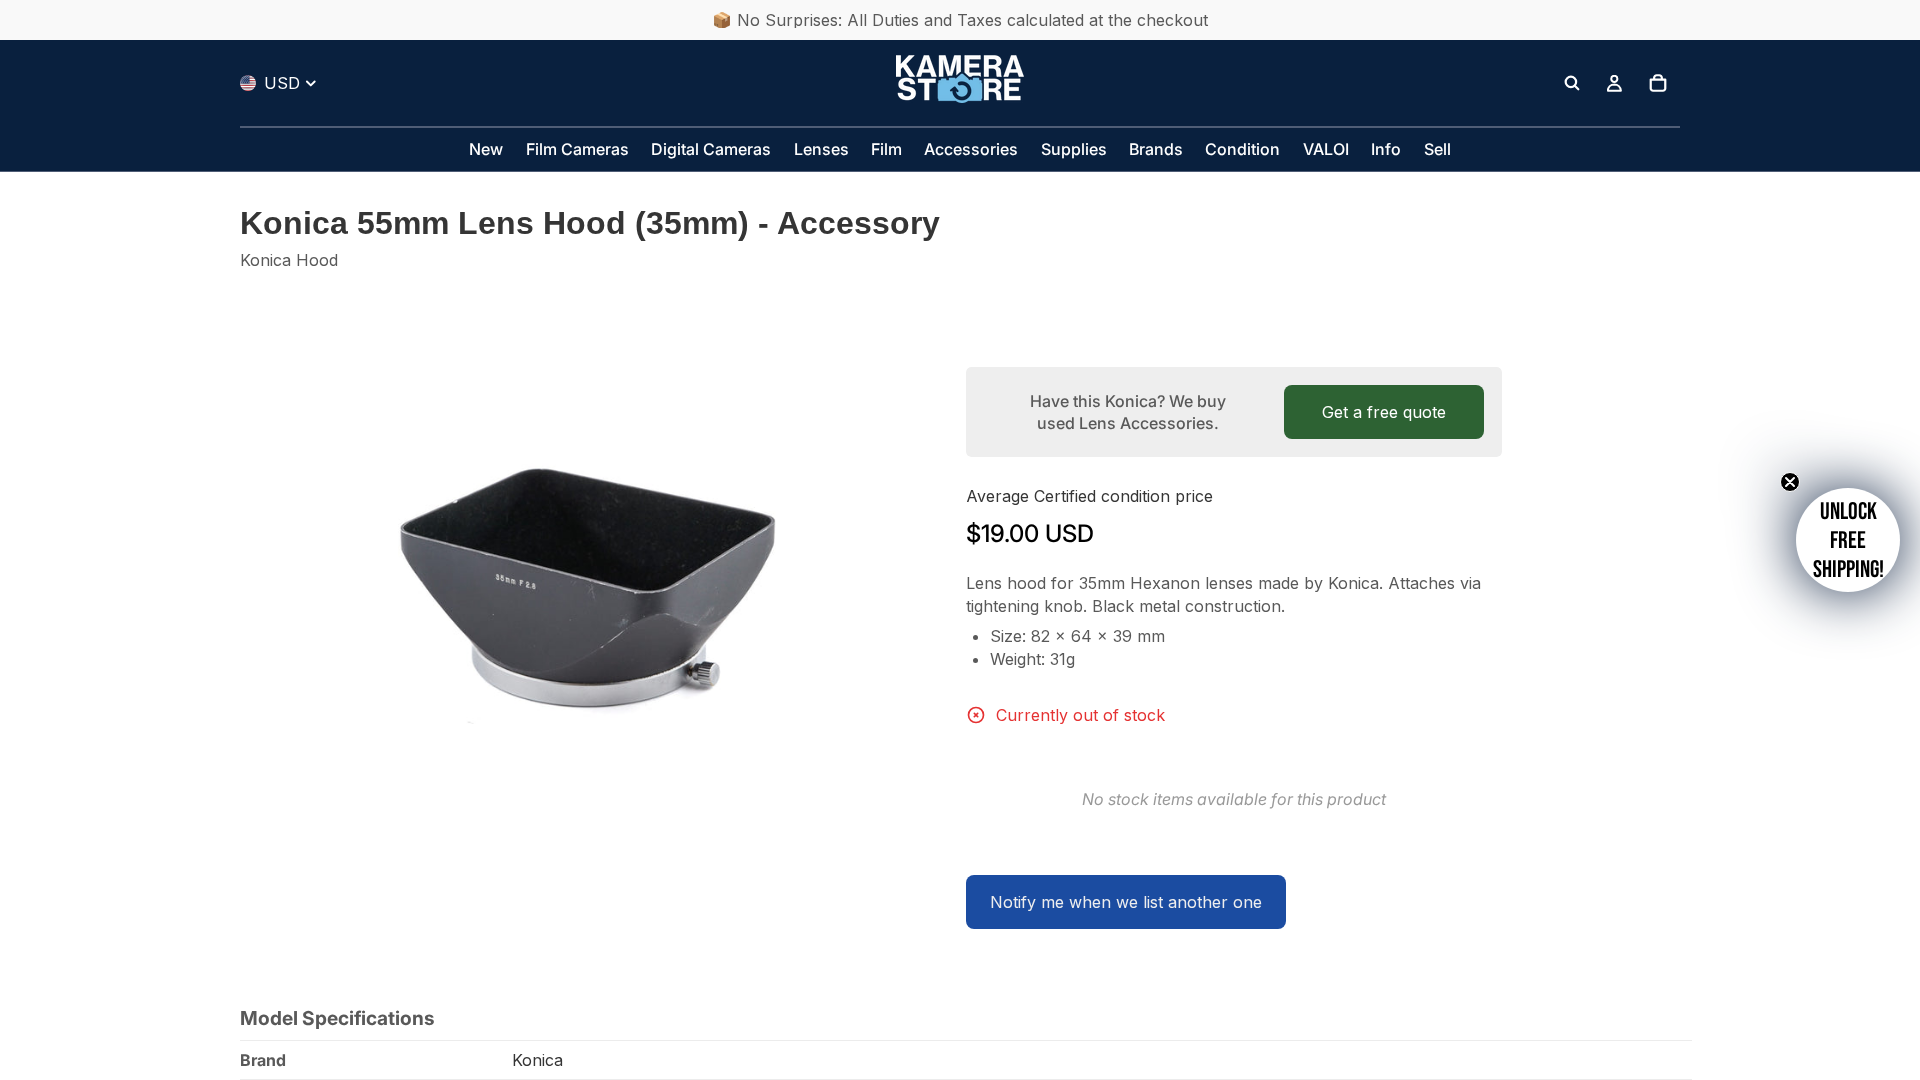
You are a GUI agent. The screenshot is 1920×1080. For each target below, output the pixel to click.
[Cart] (1658, 83)
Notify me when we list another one (1126, 902)
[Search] (1572, 83)
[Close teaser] (1790, 482)
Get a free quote (1384, 412)
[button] (1848, 540)
